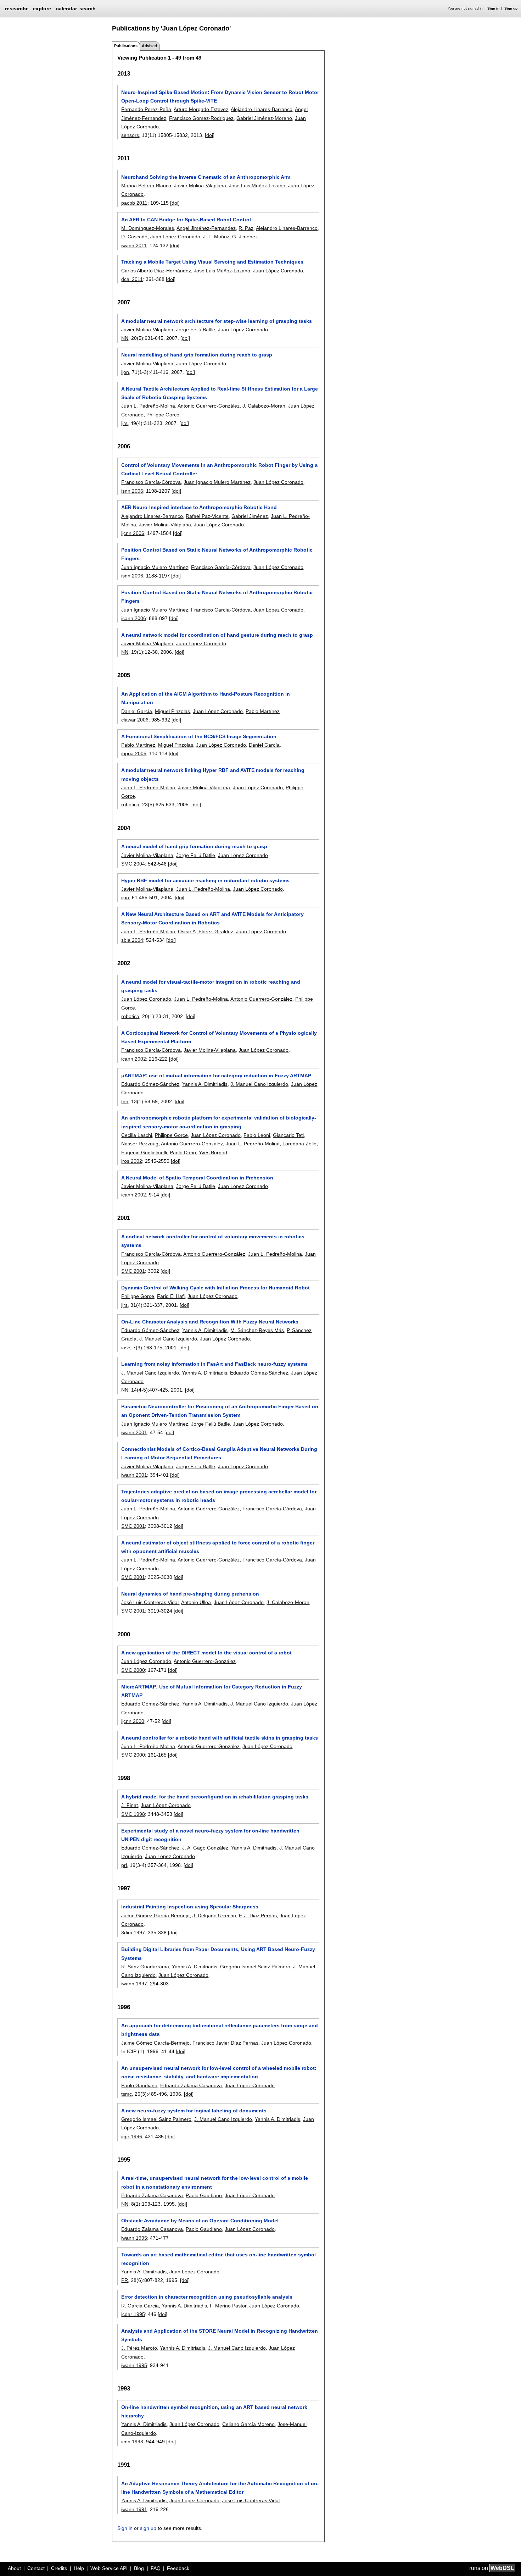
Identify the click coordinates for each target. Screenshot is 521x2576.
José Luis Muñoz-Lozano (257, 186)
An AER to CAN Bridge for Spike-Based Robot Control (186, 220)
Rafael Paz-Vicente (207, 516)
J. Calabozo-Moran (264, 406)
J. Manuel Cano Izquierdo (259, 1084)
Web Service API (109, 2568)
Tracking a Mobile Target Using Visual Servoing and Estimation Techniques (212, 262)
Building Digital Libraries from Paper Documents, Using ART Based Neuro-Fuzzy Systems (218, 1953)
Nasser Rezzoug (140, 1144)
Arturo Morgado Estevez (201, 109)
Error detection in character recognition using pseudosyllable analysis (207, 2297)
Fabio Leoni (257, 1135)
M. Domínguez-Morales (148, 228)
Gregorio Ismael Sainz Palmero (255, 1967)
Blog (139, 2568)
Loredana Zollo (299, 1144)
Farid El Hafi (171, 1296)
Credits (59, 2568)
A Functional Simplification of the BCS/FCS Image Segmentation (199, 736)
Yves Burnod (213, 1152)
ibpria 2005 (134, 753)
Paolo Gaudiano (139, 2085)
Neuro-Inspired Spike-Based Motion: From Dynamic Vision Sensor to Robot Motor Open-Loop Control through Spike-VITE (220, 96)
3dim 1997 (133, 1933)
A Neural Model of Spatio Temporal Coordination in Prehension (197, 1178)
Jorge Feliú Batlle (196, 330)
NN (125, 338)
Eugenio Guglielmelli (144, 1152)
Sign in (493, 8)
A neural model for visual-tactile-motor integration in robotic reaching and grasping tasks (211, 986)
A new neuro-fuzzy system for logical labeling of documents (194, 2111)
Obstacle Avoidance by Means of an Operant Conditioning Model (200, 2221)
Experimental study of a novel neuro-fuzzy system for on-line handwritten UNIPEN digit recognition (210, 1835)
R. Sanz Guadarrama (145, 1967)
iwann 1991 (134, 2509)
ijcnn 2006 (133, 533)
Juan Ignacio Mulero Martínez (217, 482)
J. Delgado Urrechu (214, 1916)
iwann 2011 (134, 245)
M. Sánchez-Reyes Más (257, 1330)
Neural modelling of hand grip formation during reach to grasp (197, 355)
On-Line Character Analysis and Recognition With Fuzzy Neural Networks (210, 1322)
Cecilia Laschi (137, 1135)
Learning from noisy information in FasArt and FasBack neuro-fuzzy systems (214, 1364)
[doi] (210, 135)
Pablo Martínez (263, 711)
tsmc (127, 2094)
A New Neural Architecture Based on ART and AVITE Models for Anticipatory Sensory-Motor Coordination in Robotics (212, 918)
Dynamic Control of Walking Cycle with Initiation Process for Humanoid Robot (215, 1288)
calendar (66, 9)
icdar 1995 (133, 2314)
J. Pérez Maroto (139, 2348)
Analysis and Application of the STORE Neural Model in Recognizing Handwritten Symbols (220, 2335)
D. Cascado (134, 237)
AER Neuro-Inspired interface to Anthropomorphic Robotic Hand (199, 507)
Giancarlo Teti (288, 1135)
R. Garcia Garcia (140, 2306)
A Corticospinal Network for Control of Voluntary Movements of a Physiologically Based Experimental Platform (219, 1037)
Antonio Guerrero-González (209, 406)
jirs (124, 423)
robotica (130, 805)
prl (124, 1865)
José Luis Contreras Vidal (150, 1602)
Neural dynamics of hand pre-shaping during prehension (190, 1594)
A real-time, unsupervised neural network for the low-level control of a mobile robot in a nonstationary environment (215, 2182)
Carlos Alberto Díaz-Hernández (156, 271)
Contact (36, 2568)
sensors (130, 135)
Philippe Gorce (163, 415)
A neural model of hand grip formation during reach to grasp (194, 846)
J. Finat (130, 1805)
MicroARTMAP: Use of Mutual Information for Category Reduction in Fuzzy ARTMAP (212, 1691)
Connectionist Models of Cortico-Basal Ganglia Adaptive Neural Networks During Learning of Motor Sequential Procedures (219, 1453)
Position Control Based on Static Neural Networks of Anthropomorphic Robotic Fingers (217, 554)
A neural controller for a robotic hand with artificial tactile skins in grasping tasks (220, 1738)
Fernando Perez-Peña (146, 109)
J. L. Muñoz (216, 237)
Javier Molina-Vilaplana (200, 186)
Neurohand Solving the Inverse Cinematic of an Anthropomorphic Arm (206, 177)
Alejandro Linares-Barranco (262, 109)
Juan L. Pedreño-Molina (148, 406)
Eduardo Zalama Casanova (191, 2085)
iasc (126, 1348)
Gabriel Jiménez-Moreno (264, 118)
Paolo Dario (183, 1152)
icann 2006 (134, 618)
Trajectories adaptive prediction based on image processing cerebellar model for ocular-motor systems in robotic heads (219, 1496)
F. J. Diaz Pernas (258, 1916)
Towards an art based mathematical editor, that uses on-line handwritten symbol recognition (219, 2259)
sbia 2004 (132, 940)
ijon (125, 372)
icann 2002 (134, 1059)
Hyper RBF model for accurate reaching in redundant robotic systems (205, 880)
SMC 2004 (133, 864)
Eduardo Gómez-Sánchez (150, 1084)
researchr (16, 8)
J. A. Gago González (205, 1848)
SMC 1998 (133, 1814)
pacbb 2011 (134, 203)
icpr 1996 (132, 2136)
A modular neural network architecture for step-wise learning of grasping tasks (217, 321)
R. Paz (246, 228)
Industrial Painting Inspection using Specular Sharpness (190, 1907)
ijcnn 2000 (133, 1721)
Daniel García (137, 711)
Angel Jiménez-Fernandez (206, 228)
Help (79, 2568)
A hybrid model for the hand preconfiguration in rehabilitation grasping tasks (215, 1797)
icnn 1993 (132, 2442)
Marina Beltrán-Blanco (146, 186)
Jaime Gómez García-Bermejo (155, 1916)
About (14, 2568)
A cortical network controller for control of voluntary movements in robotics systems (213, 1241)
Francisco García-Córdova (151, 482)
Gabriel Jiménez (250, 516)
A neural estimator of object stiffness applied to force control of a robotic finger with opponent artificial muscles (218, 1547)
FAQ (156, 2568)
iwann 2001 (134, 1432)
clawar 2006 (135, 720)
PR (125, 2280)
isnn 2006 (132, 491)
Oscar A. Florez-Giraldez (206, 932)
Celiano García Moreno (248, 2424)
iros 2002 (132, 1161)
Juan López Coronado (175, 237)
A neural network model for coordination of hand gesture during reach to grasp (217, 635)
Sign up (511, 8)
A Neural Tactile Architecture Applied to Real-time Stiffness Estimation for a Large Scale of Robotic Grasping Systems (220, 393)
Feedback (178, 2568)
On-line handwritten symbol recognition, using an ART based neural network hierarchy (214, 2411)
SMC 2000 (133, 1670)
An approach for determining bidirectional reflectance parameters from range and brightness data (220, 2030)
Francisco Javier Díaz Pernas (225, 2043)
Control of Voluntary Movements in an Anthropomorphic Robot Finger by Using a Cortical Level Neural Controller (219, 469)
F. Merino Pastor (228, 2306)
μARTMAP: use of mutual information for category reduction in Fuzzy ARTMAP (216, 1076)
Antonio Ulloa (196, 1602)
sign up (148, 2528)
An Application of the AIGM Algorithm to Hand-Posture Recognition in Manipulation (206, 698)
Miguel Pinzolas (172, 711)
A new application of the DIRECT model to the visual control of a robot (206, 1653)
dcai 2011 (132, 279)
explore (42, 9)
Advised (149, 46)
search (88, 9)
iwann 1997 (134, 1984)
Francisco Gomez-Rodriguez (201, 118)
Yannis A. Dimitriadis (205, 1084)
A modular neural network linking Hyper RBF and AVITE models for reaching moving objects (213, 774)
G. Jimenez (245, 237)
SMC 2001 (133, 1271)
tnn (125, 1101)
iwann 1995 (134, 2238)
